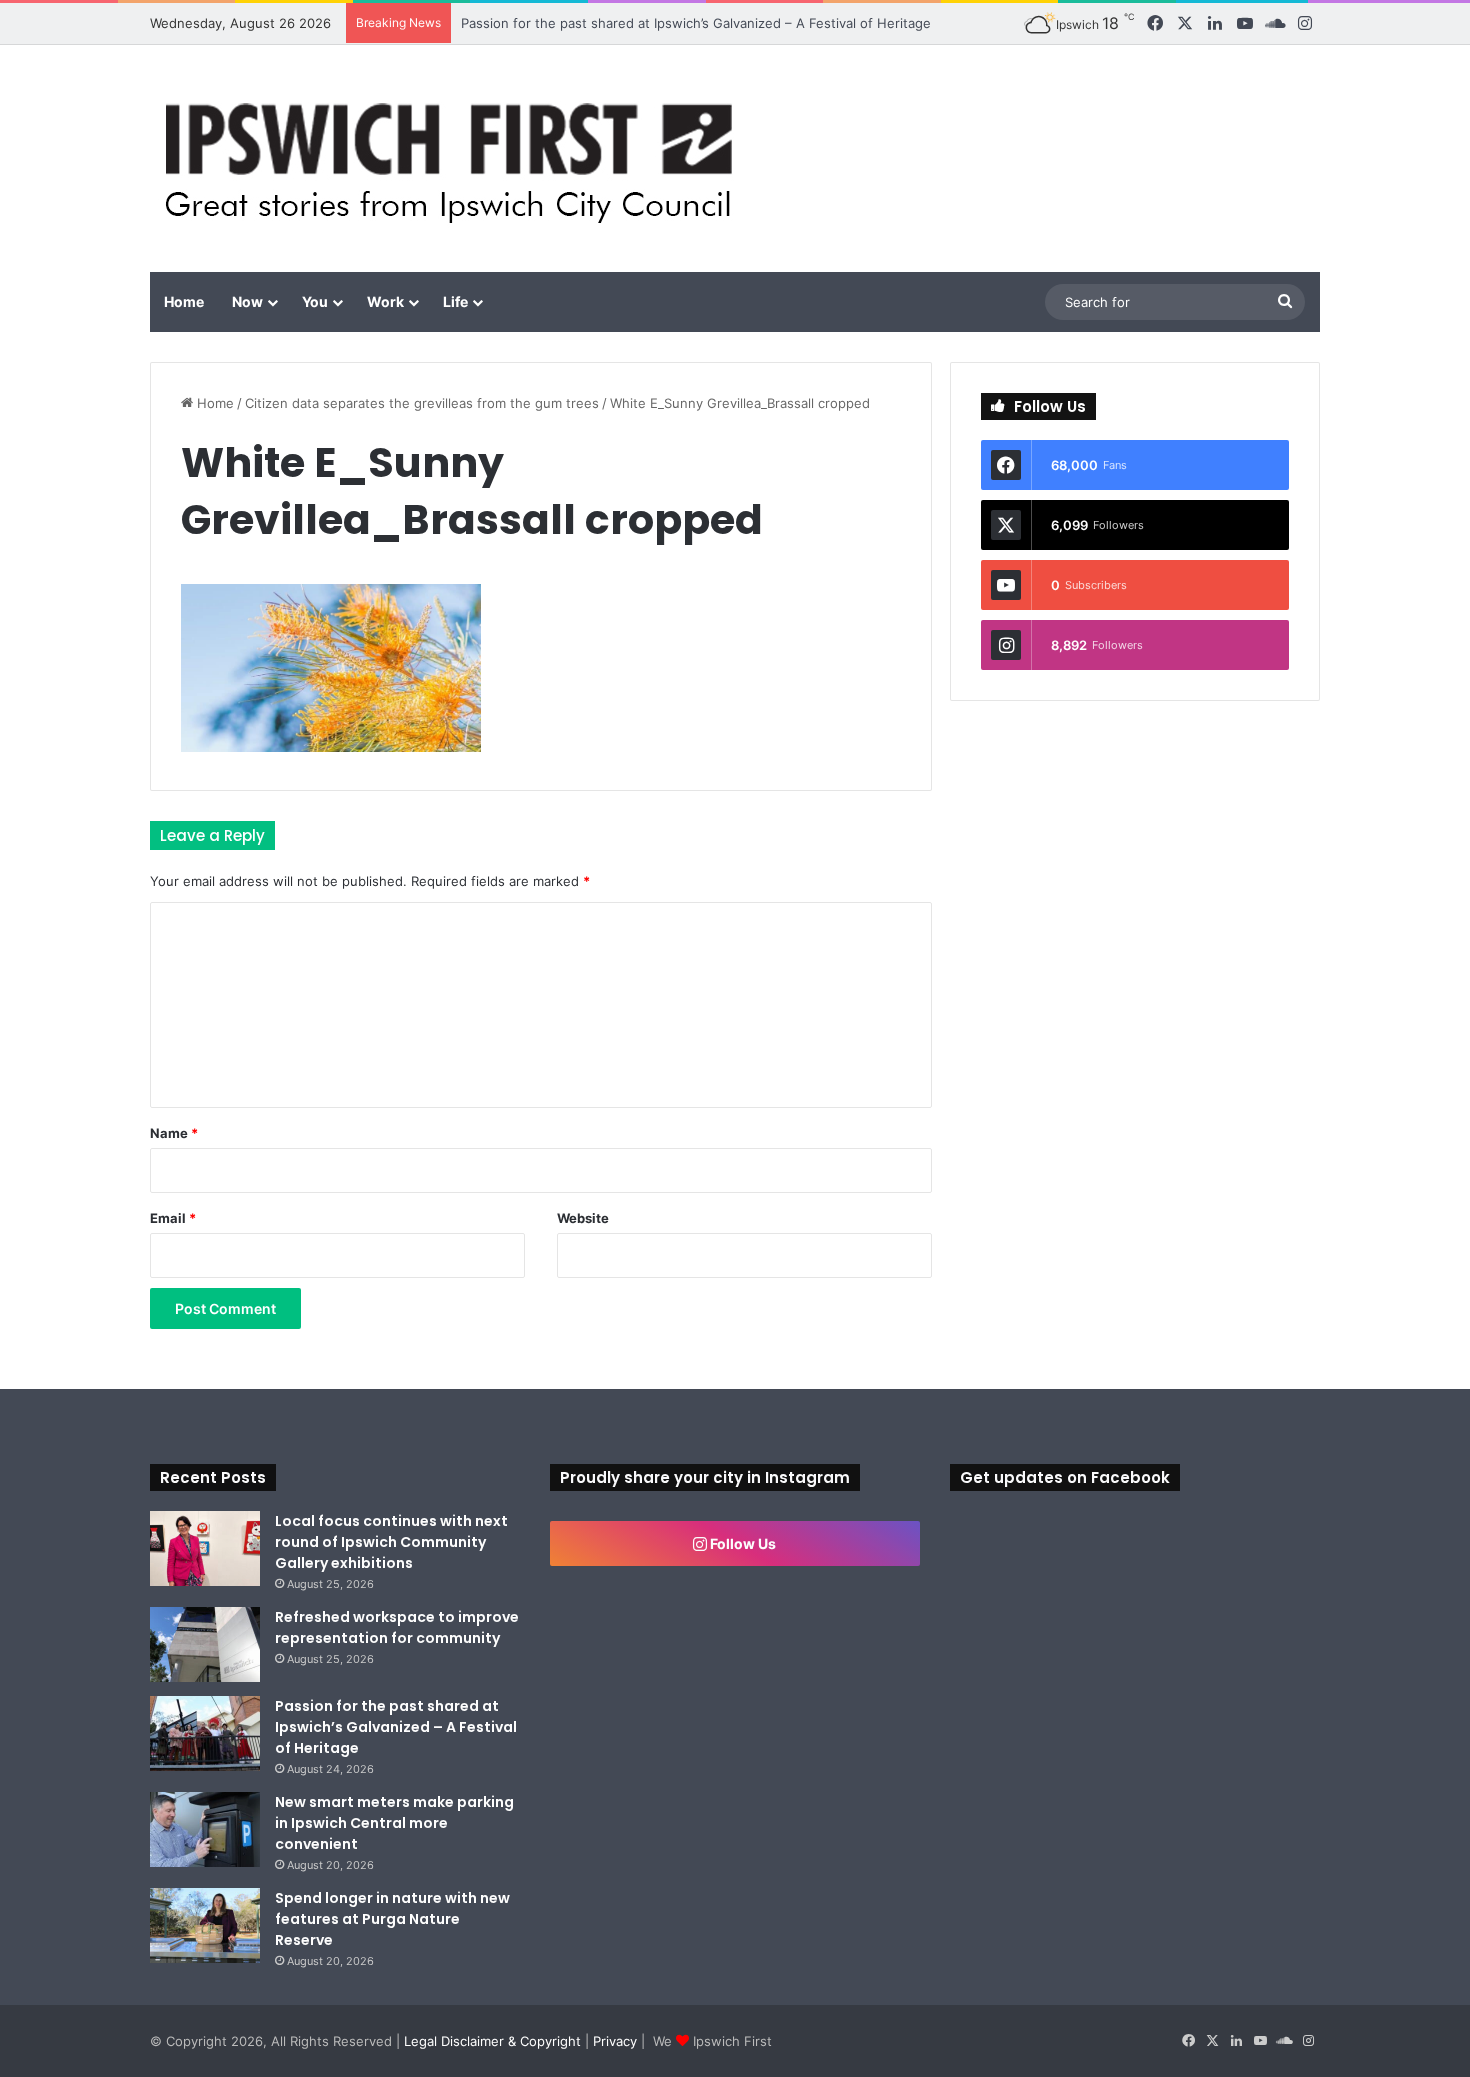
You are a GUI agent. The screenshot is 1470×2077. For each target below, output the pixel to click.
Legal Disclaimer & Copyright (492, 2041)
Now (247, 301)
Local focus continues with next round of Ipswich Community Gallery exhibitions (391, 1542)
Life (455, 301)
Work (385, 301)
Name (174, 1133)
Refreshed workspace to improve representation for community (397, 1627)
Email (173, 1218)
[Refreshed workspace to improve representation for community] (205, 1644)
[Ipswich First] (454, 158)
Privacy (615, 2041)
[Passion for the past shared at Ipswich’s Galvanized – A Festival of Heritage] (205, 1733)
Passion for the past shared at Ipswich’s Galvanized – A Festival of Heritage (696, 23)
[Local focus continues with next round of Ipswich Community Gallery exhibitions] (205, 1548)
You (315, 301)
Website (583, 1218)
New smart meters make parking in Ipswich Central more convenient (394, 1823)
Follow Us (741, 1543)
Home (184, 301)
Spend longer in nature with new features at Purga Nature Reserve (392, 1919)
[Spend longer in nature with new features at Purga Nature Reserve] (205, 1925)
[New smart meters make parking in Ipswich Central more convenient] (205, 1829)
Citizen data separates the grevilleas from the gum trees (422, 403)
